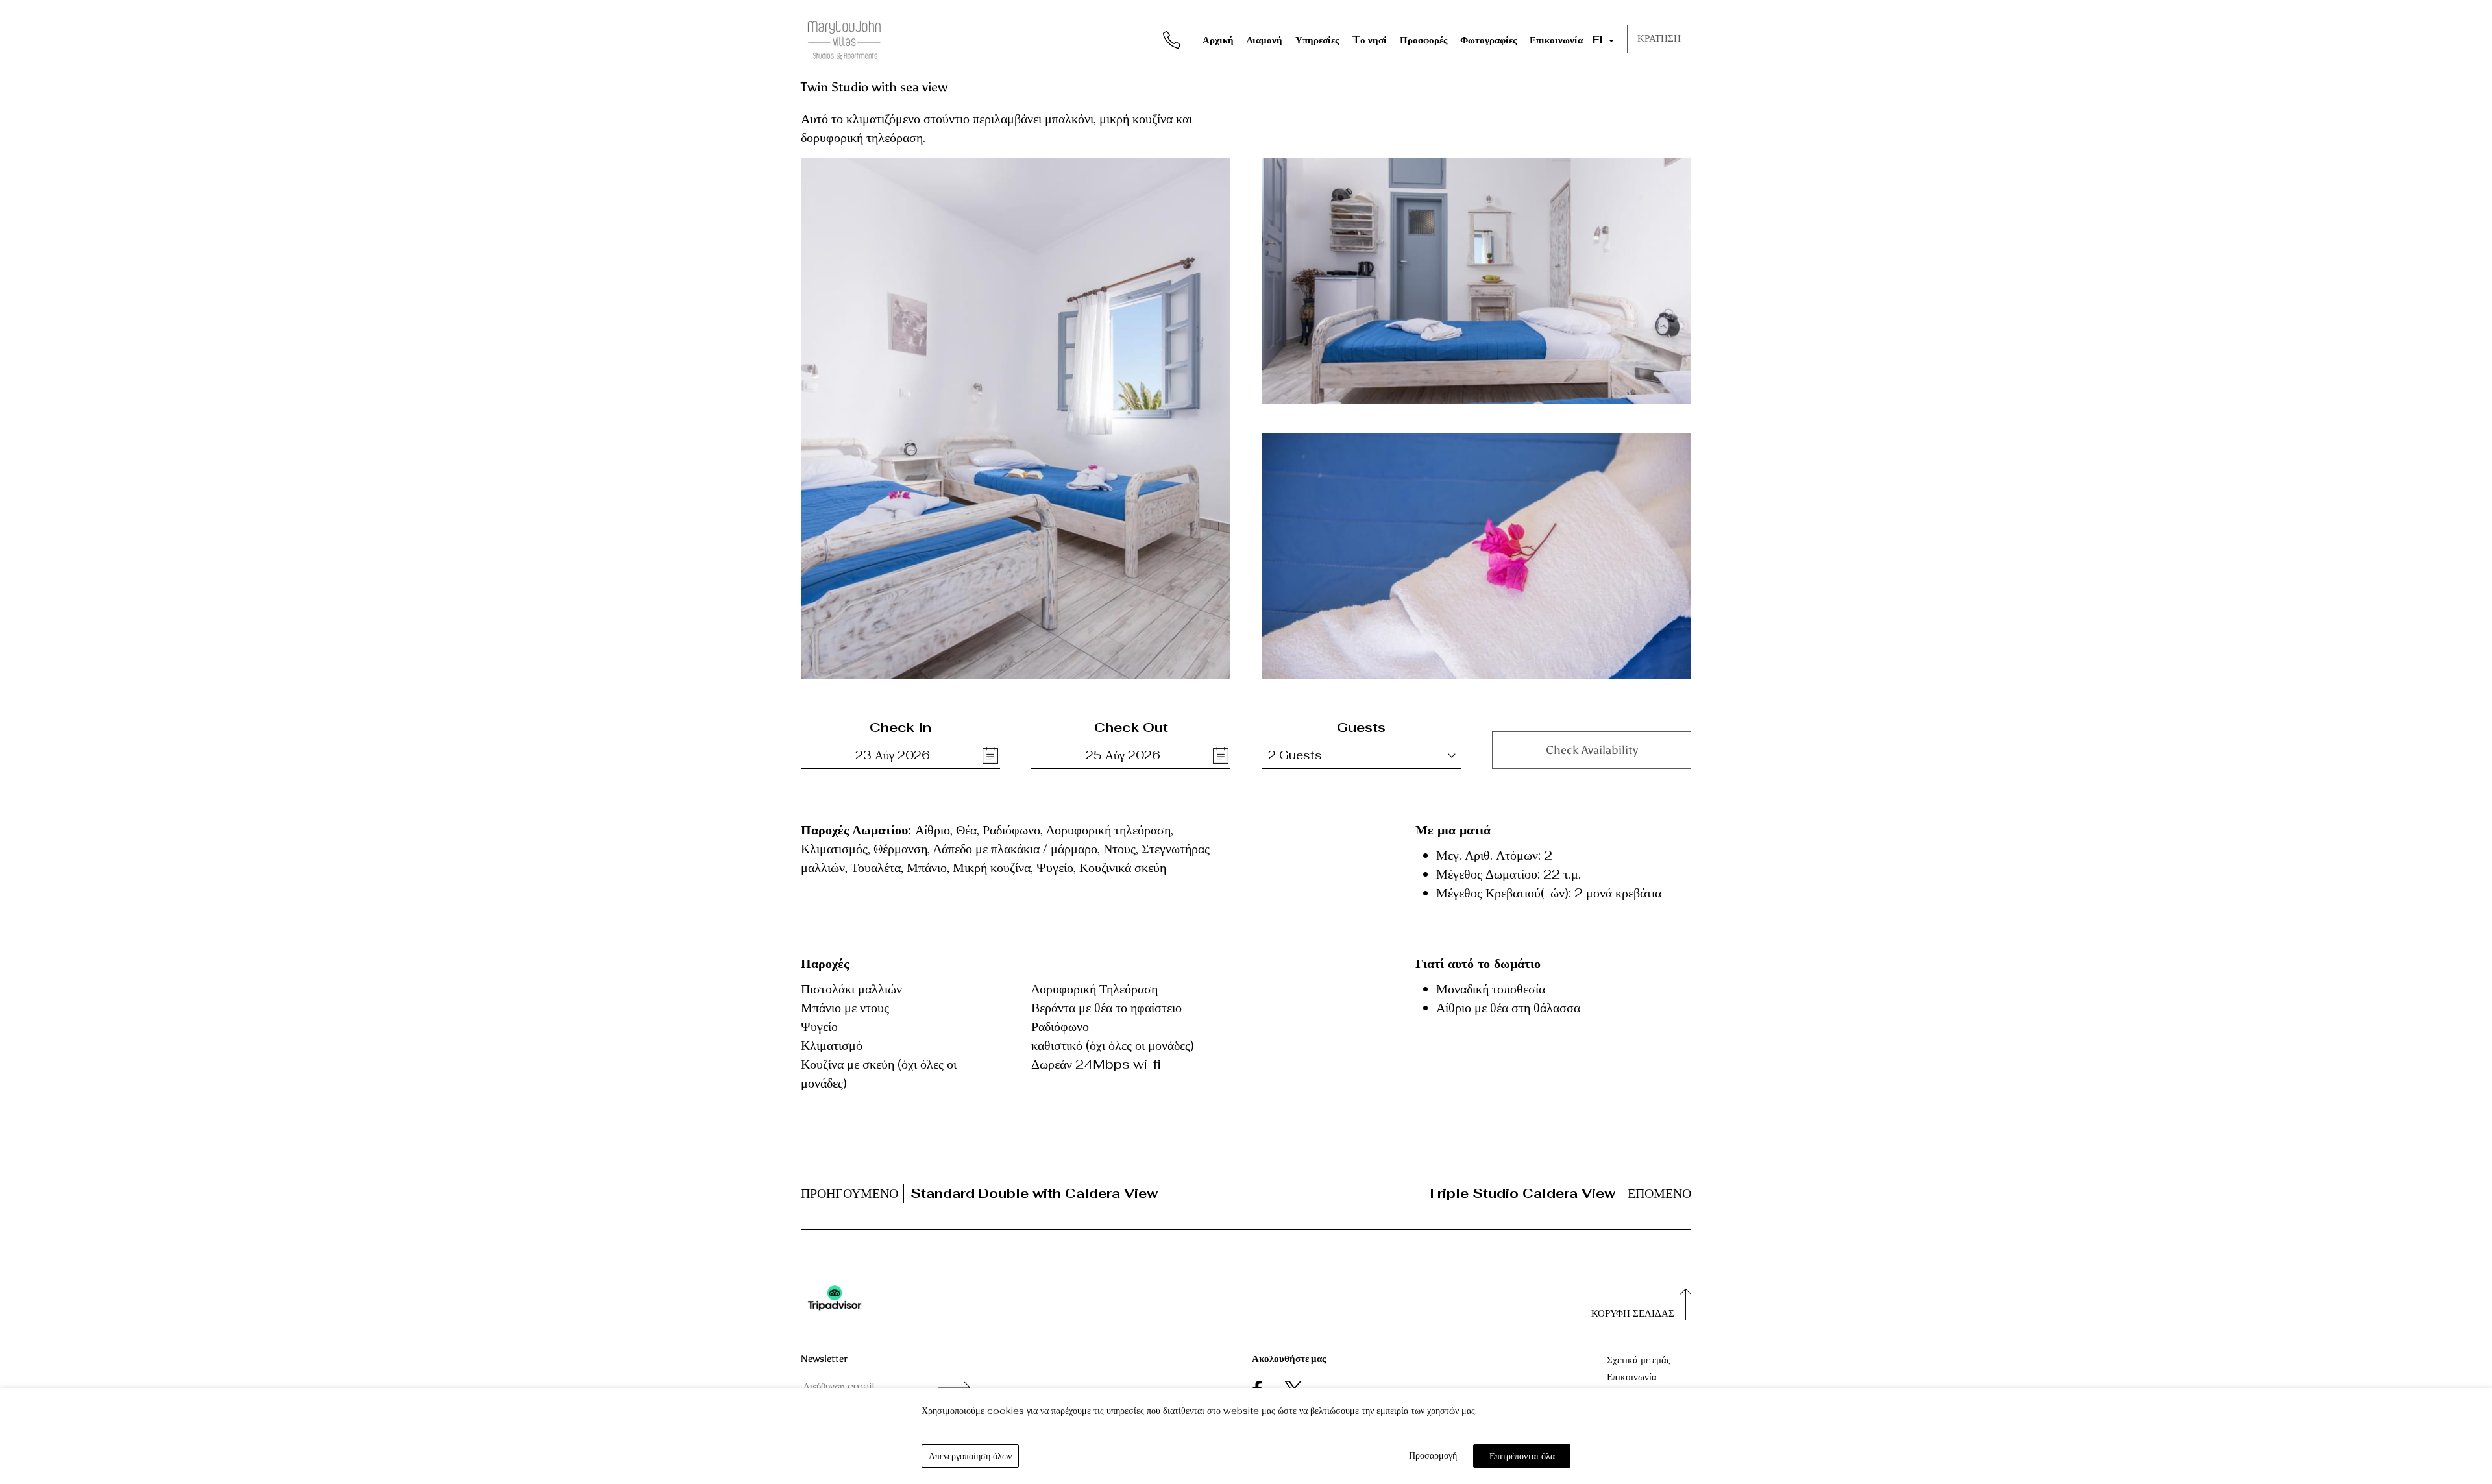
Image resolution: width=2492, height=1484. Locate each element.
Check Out (1131, 727)
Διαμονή (1264, 40)
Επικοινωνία (1556, 40)
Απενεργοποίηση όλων (970, 1456)
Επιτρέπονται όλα (1522, 1456)
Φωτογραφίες (1488, 40)
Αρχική (1218, 40)
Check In (900, 727)
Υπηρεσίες (1317, 40)
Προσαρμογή (1433, 1455)
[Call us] (1172, 38)
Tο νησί (1369, 40)
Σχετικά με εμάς (1639, 1360)
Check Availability (1592, 750)
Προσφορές (1423, 40)
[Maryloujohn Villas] (845, 38)
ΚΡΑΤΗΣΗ (1659, 38)
